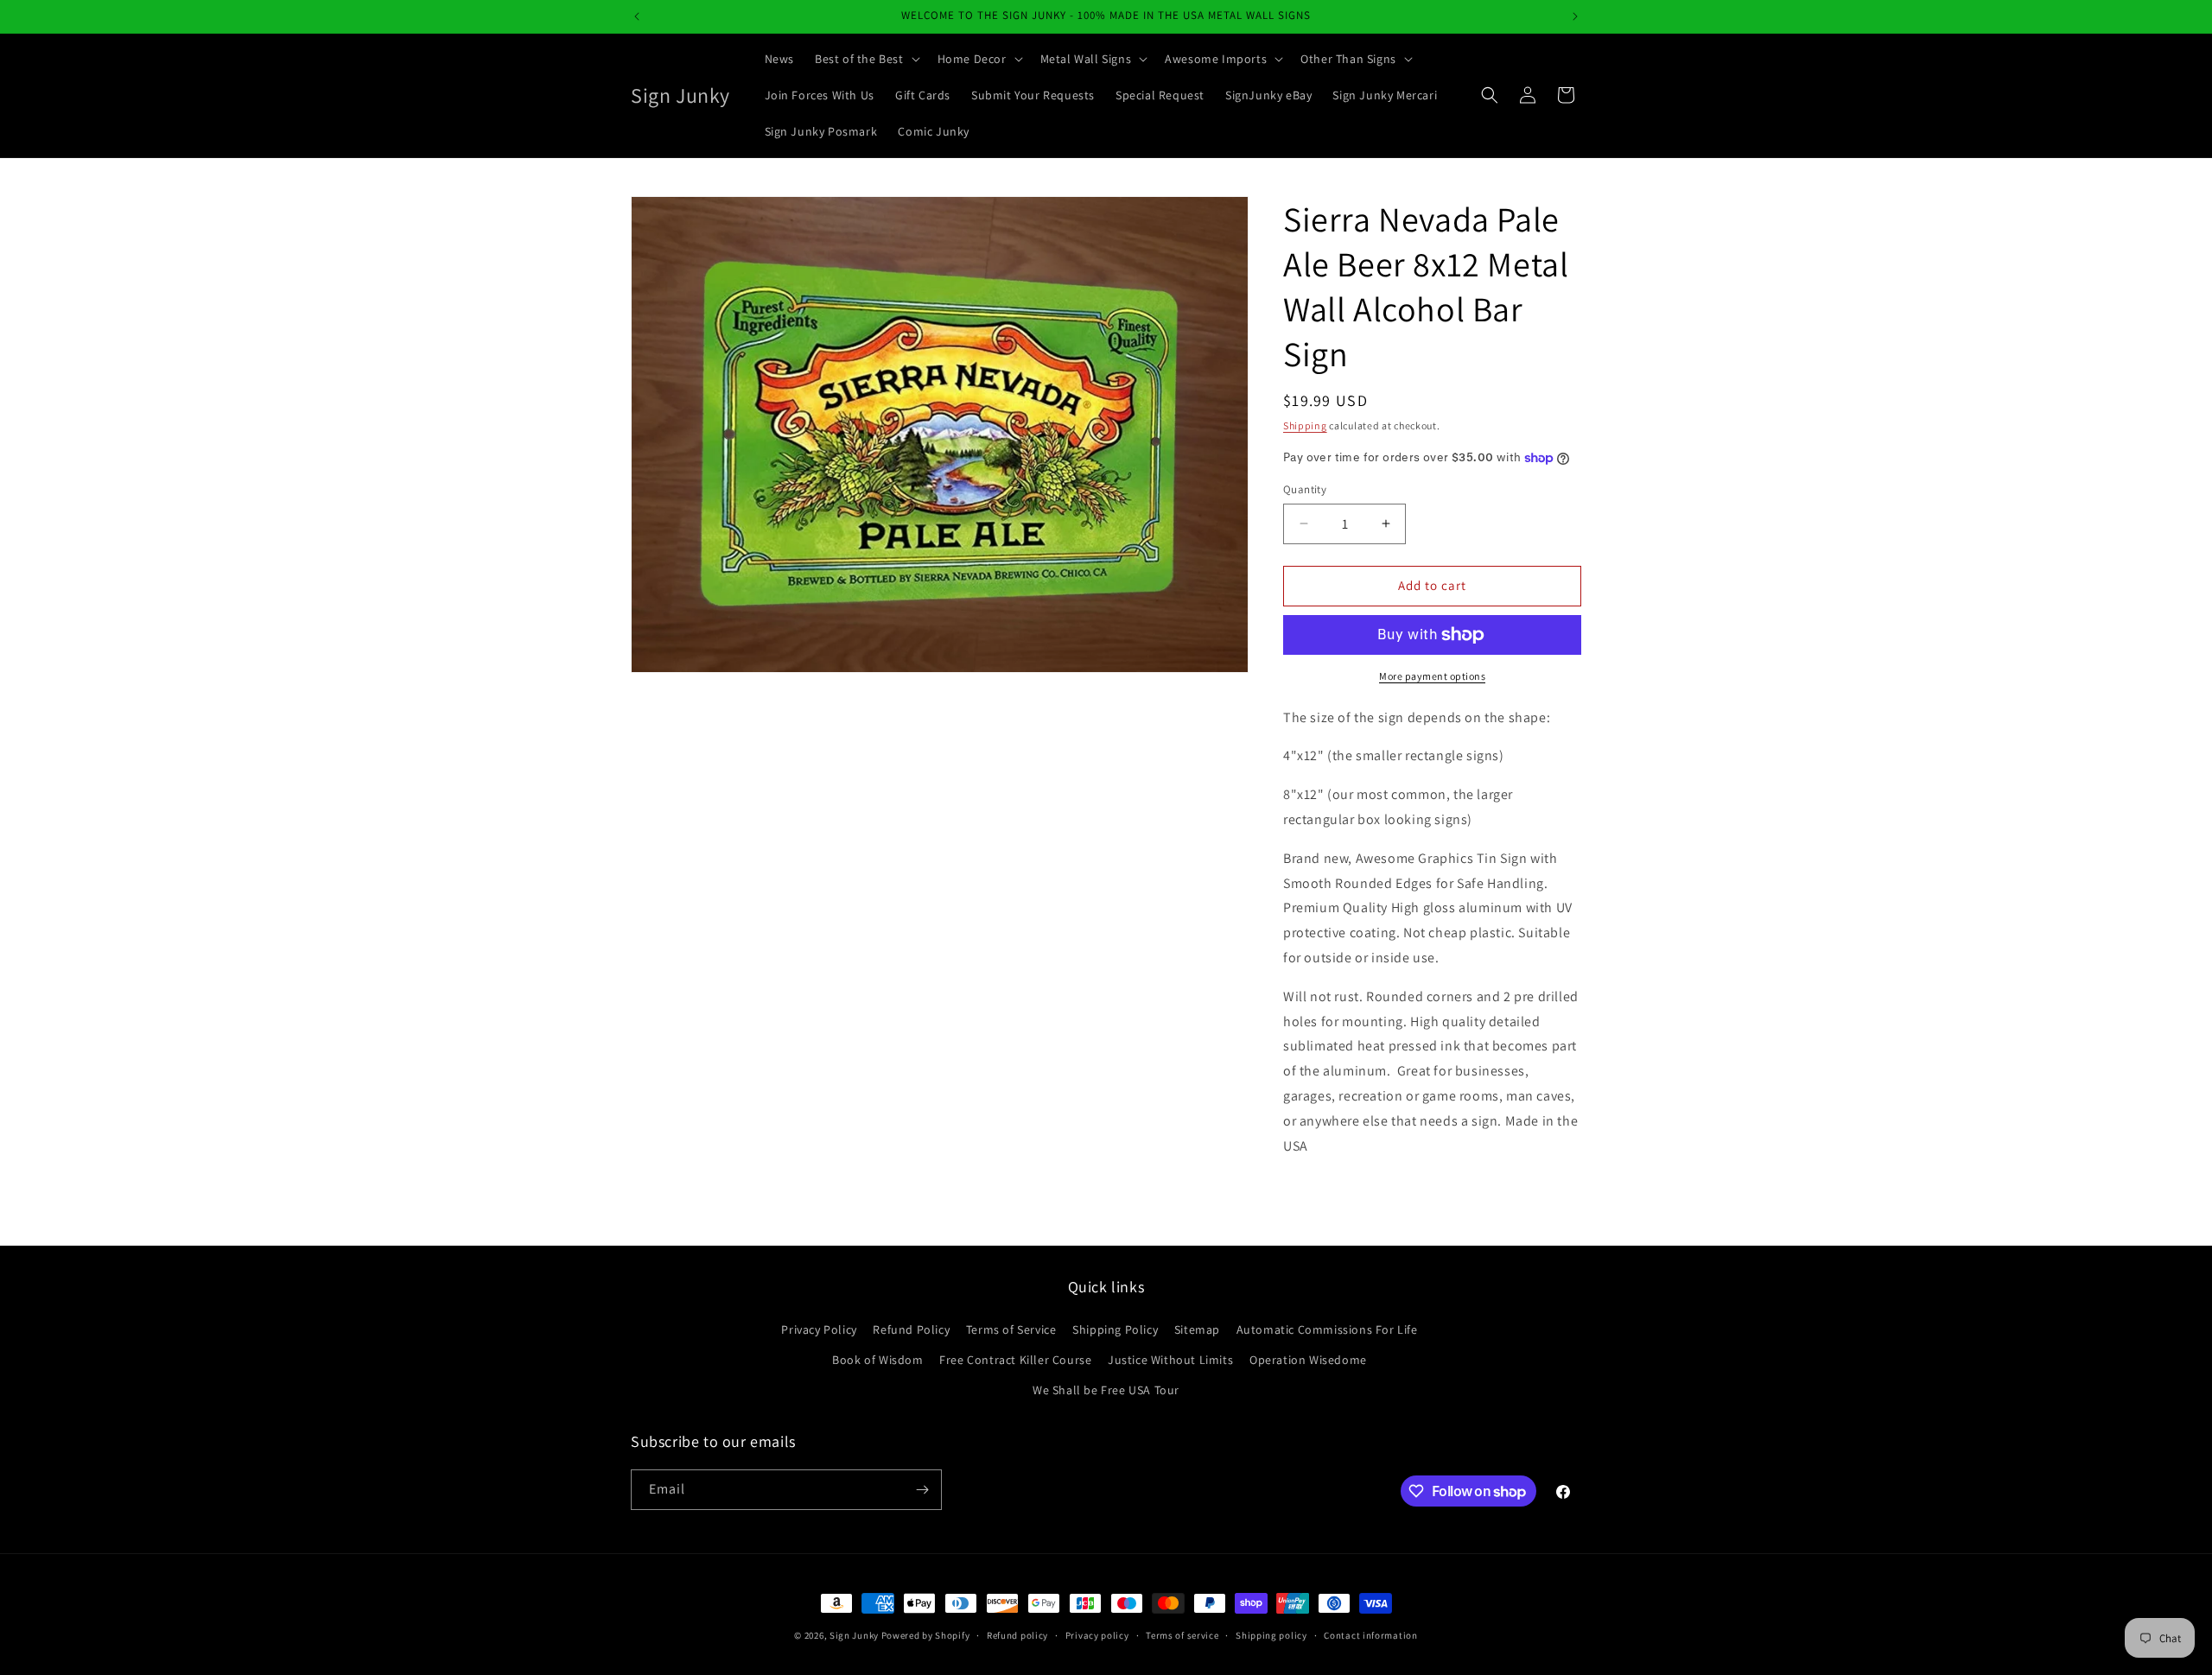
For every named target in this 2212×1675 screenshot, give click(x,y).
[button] (866, 59)
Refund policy (1017, 1635)
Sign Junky (854, 1635)
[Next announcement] (1575, 16)
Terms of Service (1011, 1329)
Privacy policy (1097, 1635)
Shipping (1305, 425)
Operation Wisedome (1308, 1360)
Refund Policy (911, 1329)
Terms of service (1182, 1635)
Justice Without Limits (1170, 1360)
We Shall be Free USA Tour (1106, 1390)
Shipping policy (1271, 1635)
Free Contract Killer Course (1015, 1360)
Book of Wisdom (877, 1360)
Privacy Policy (819, 1329)
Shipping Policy (1115, 1329)
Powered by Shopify (926, 1635)
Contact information (1370, 1635)
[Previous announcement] (637, 16)
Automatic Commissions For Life (1327, 1329)
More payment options (1432, 676)
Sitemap (1197, 1329)
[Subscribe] (922, 1490)
